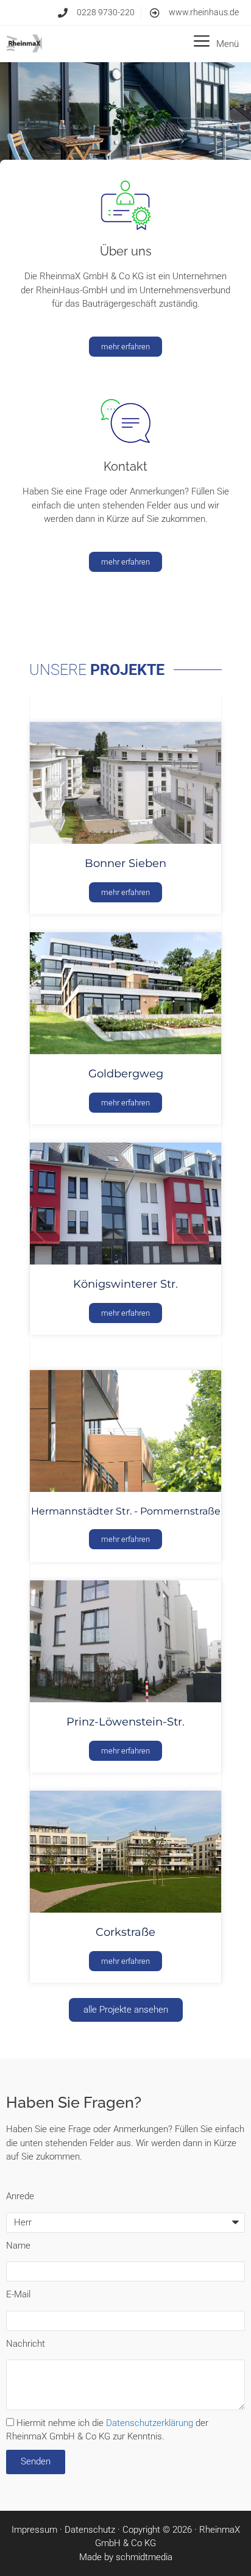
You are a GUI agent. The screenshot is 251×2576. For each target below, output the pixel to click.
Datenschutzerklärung (150, 2423)
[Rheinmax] (24, 44)
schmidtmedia (144, 2557)
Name (18, 2246)
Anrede (20, 2196)
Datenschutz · (94, 2530)
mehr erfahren (125, 892)
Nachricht (26, 2344)
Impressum (34, 2530)
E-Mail (18, 2294)
